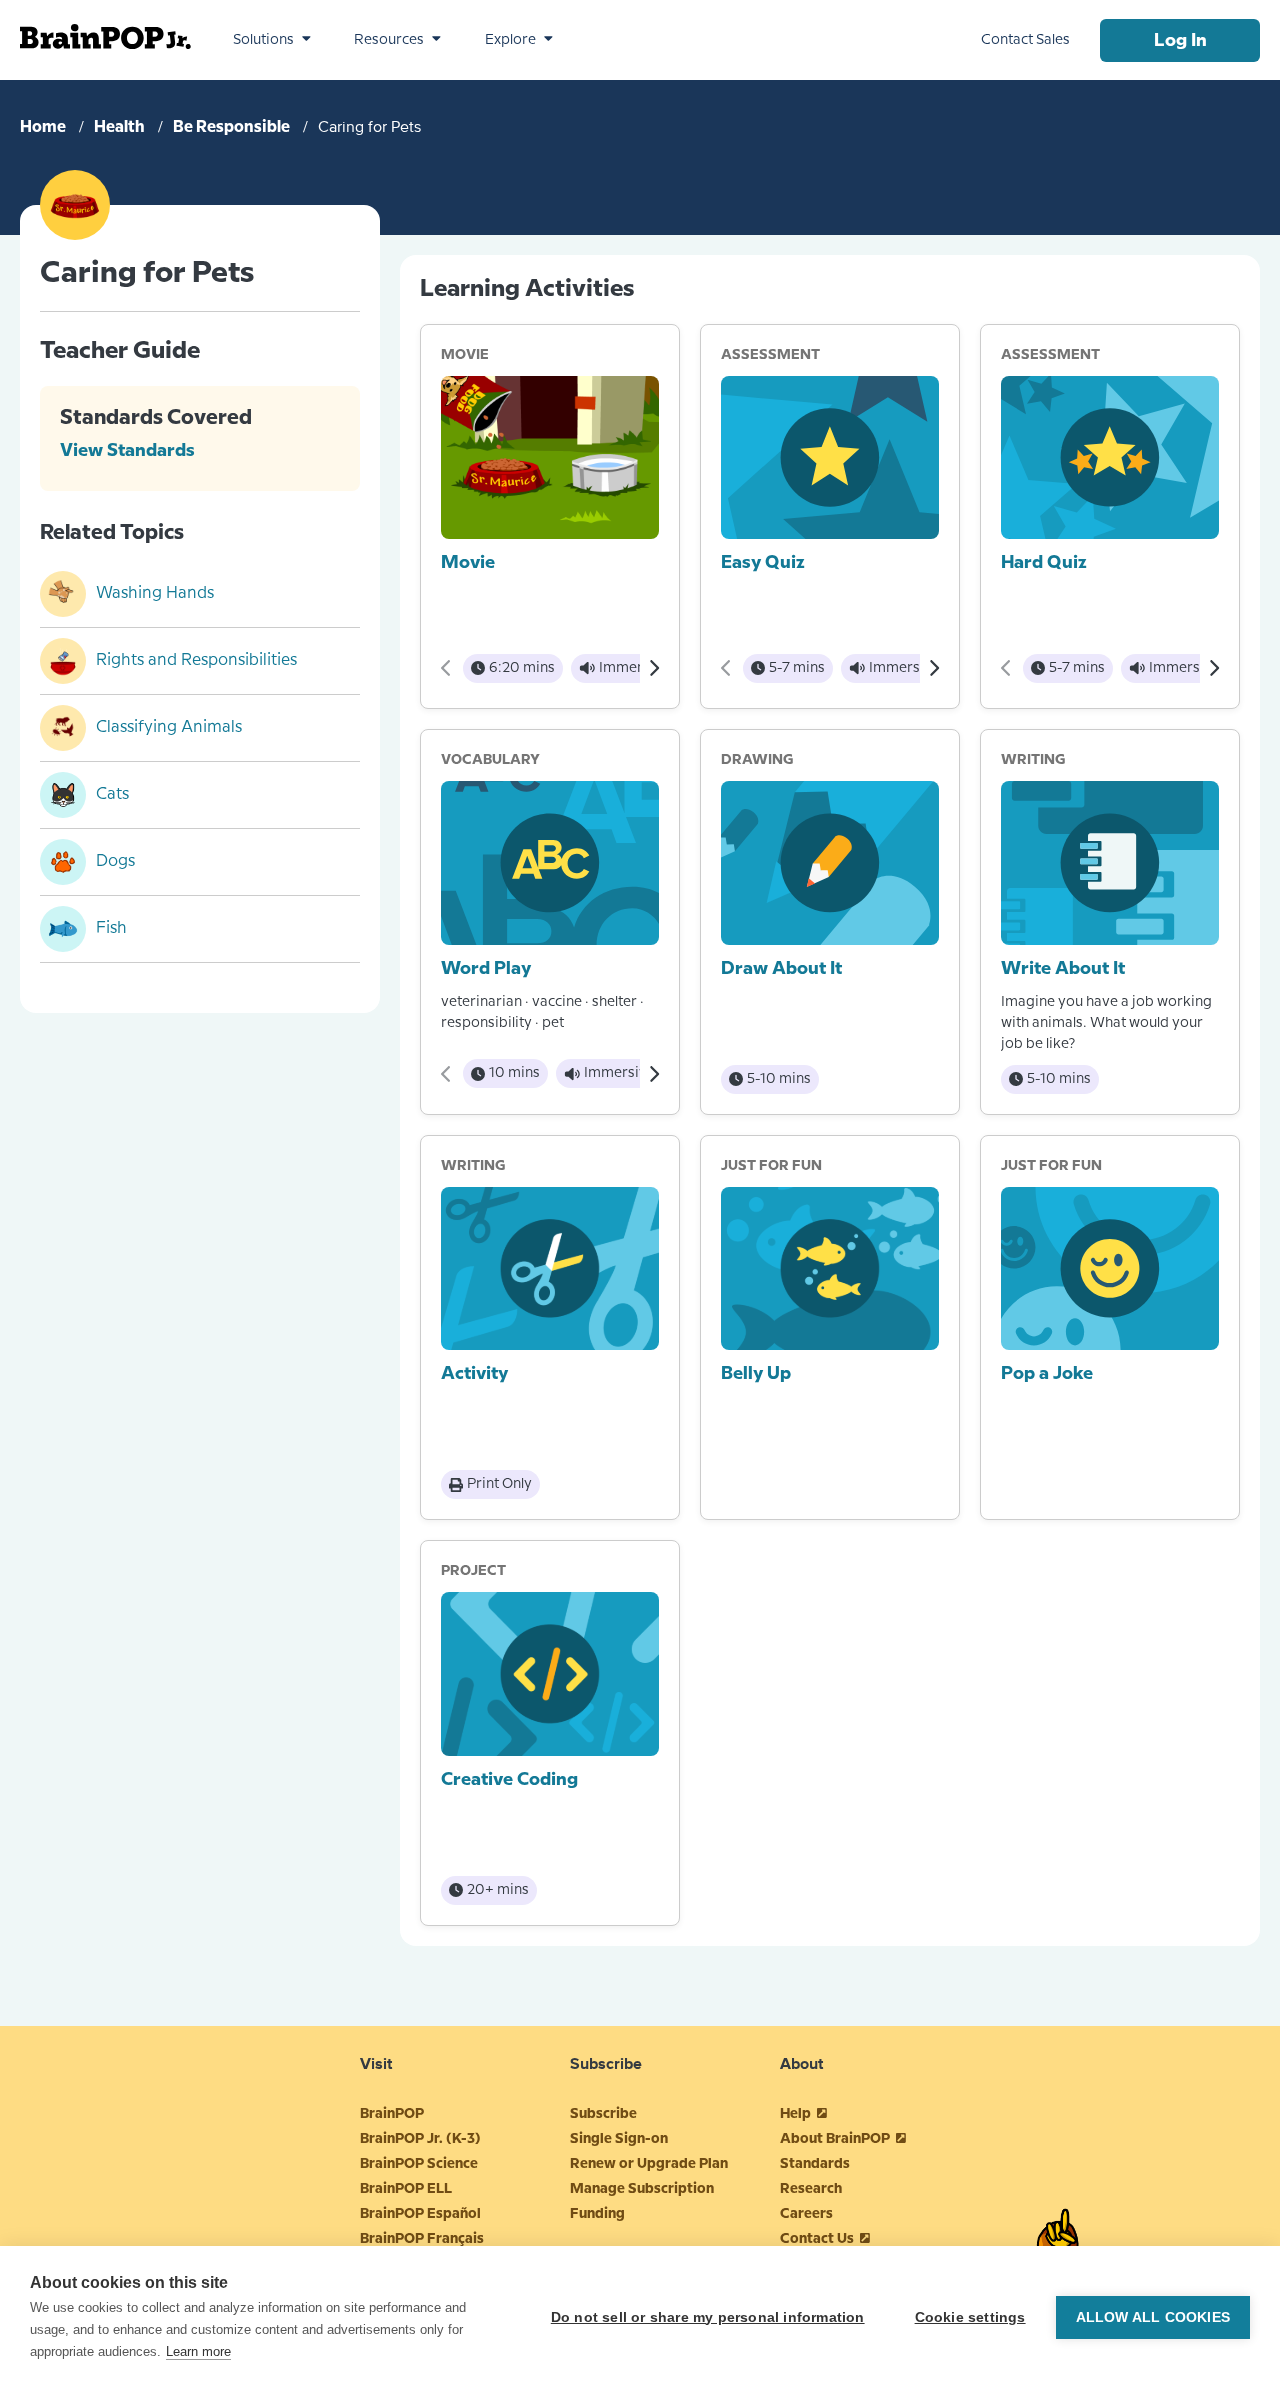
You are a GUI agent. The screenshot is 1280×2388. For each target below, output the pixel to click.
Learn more (198, 2351)
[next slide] (653, 668)
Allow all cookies (1153, 2317)
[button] (272, 40)
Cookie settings (970, 2317)
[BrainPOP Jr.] (105, 36)
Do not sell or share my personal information (708, 2317)
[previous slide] (446, 668)
